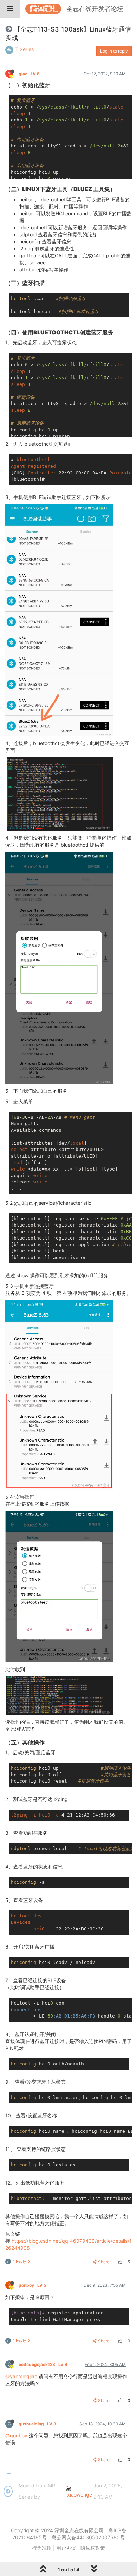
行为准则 (42, 2548)
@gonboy (16, 2435)
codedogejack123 (43, 2364)
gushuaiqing (37, 2424)
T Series (24, 49)
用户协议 (66, 2548)
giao (29, 74)
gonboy (32, 2285)
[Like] (119, 2262)
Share (104, 2262)
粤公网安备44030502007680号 (88, 2537)
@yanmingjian (21, 2376)
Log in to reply (114, 51)
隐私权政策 (93, 2548)
